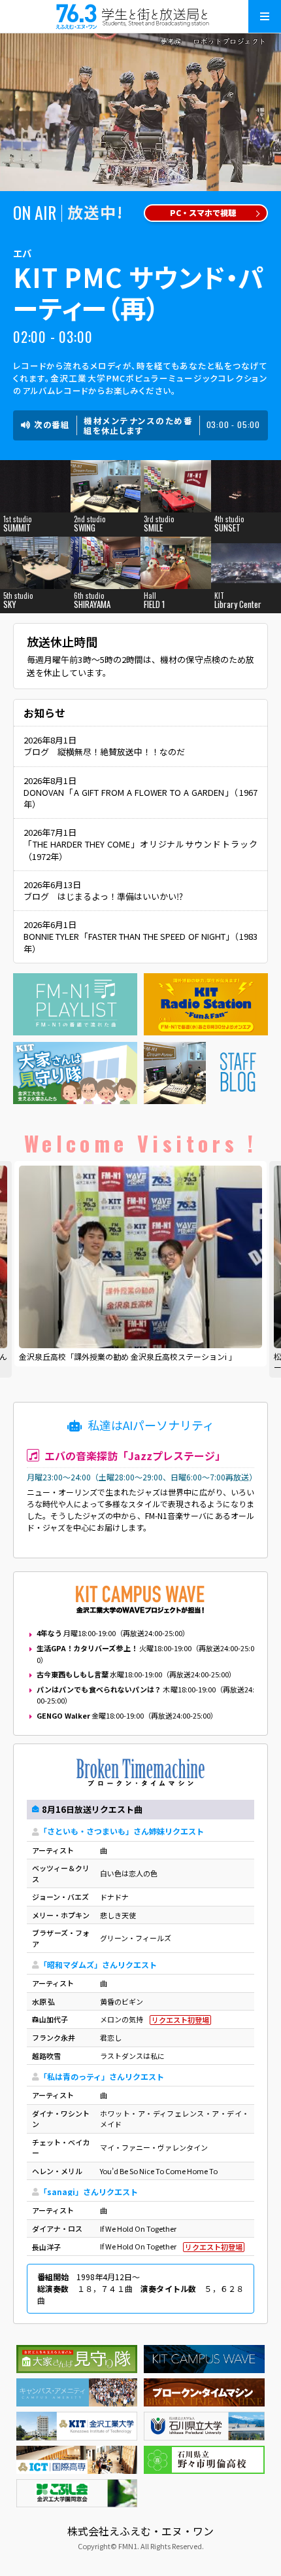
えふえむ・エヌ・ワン (140, 16)
